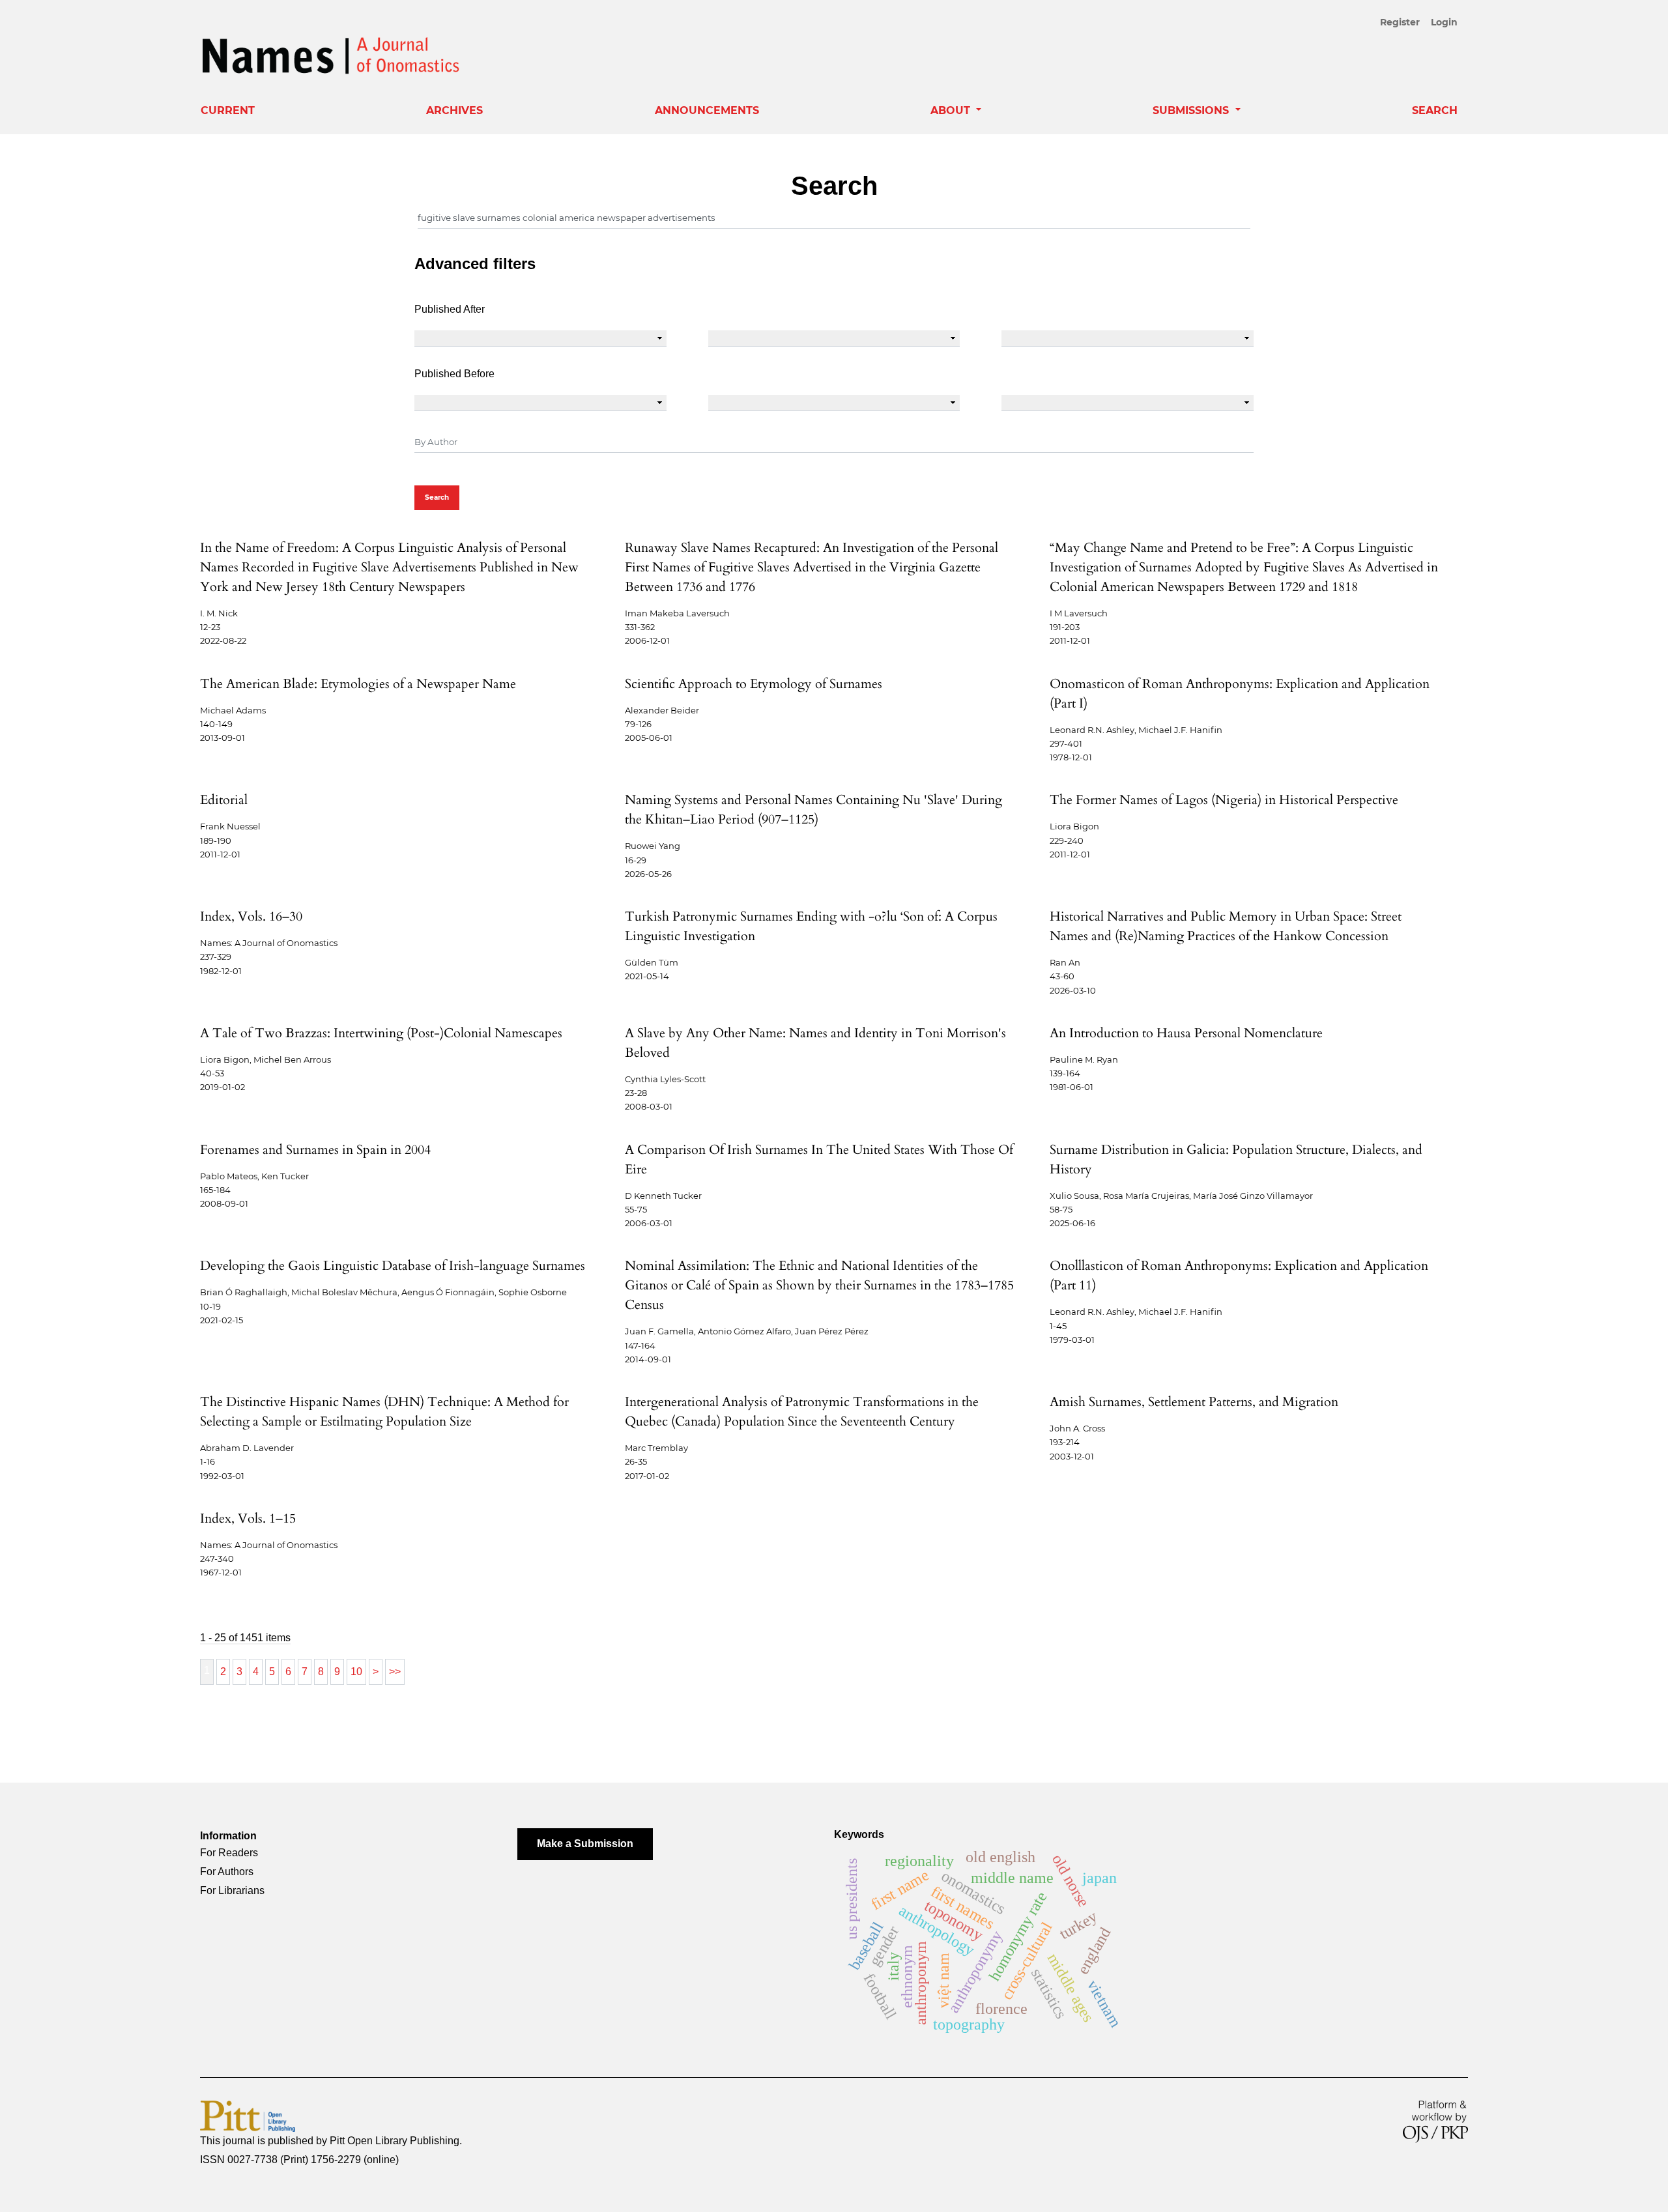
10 (356, 1672)
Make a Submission (585, 1844)
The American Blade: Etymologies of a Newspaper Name (358, 684)
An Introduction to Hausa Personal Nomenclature (1186, 1033)
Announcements (707, 110)
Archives (454, 110)
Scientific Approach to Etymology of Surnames (754, 684)
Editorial (224, 800)
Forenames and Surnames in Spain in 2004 (315, 1150)
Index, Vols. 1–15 (248, 1518)
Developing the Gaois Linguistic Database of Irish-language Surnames (393, 1266)
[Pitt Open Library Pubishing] (248, 2115)
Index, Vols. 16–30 (251, 916)
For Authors (227, 1872)
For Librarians (232, 1890)
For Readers (229, 1853)
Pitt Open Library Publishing (395, 2141)
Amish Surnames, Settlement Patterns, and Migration (1194, 1402)
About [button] (952, 110)
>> (395, 1672)
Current (228, 110)
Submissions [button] (1192, 110)
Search (1435, 110)
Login (1444, 22)
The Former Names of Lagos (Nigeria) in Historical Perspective (1224, 800)
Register (1400, 22)
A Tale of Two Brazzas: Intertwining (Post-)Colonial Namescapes (381, 1033)
